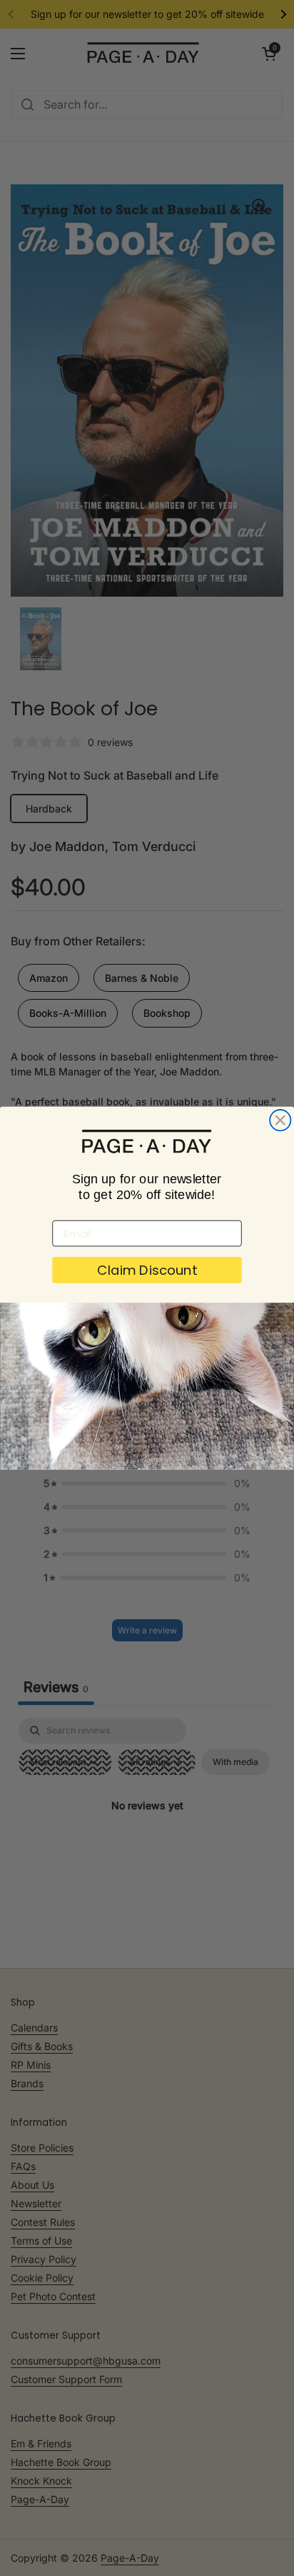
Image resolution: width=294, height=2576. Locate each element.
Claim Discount (147, 1270)
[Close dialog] (280, 1120)
